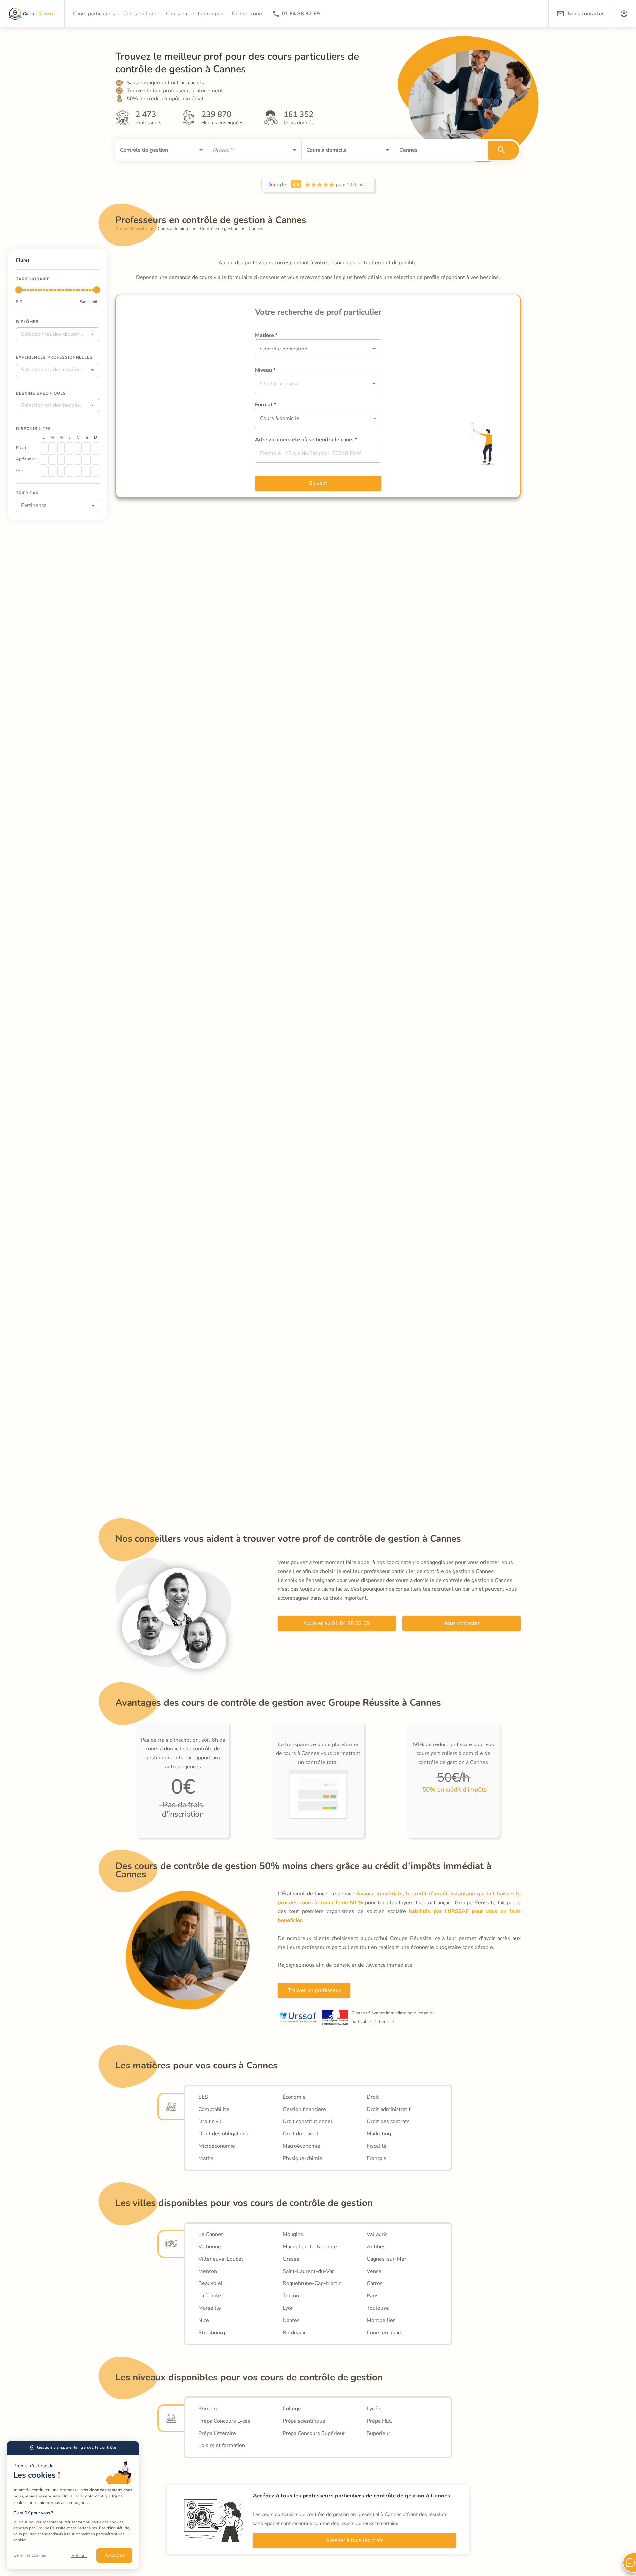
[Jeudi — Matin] (70, 448)
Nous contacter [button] (586, 14)
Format (265, 405)
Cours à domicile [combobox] (280, 418)
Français (376, 2158)
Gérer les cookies (30, 2555)
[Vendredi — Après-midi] (78, 459)
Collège (292, 2409)
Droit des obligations (223, 2134)
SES (203, 2097)
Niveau (265, 370)
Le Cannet (211, 2234)
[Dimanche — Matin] (96, 448)
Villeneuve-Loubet (221, 2259)
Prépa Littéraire (217, 2433)
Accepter (114, 2555)
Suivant (318, 483)
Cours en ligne (384, 2333)
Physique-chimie (302, 2158)
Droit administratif (389, 2109)
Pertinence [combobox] (34, 505)
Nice (204, 2320)
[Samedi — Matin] (87, 448)
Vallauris (377, 2234)
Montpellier (381, 2320)
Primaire (209, 2409)
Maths (206, 2158)
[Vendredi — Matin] (78, 448)
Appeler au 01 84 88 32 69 (337, 1623)
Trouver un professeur (314, 1990)
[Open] (201, 150)
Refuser (79, 2556)
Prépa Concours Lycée (225, 2421)
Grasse (291, 2259)
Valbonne (210, 2247)
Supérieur (378, 2433)
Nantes (291, 2320)
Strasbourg (212, 2333)
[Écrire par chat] (629, 2563)
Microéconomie (217, 2146)
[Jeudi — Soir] (70, 471)
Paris (373, 2296)
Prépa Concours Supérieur (314, 2433)
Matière (266, 335)
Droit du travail (300, 2134)
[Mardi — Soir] (52, 471)
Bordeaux (294, 2333)
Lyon (288, 2308)
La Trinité (210, 2296)
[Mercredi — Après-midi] (61, 459)
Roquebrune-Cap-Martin (312, 2283)
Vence (374, 2271)
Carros (375, 2283)
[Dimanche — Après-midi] (96, 459)
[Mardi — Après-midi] (52, 459)
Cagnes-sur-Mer (387, 2259)
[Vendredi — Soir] (78, 471)
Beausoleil (211, 2283)
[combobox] (152, 150)
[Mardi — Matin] (52, 448)
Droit (373, 2097)
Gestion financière (304, 2109)
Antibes (376, 2247)
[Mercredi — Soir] (61, 471)
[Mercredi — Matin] (61, 448)
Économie (294, 2097)
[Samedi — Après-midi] (87, 459)
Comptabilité (214, 2109)
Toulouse (378, 2308)
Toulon (291, 2296)
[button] (624, 14)
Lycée (373, 2409)
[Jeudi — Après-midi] (70, 459)
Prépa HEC (380, 2421)
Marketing (379, 2134)
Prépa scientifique (304, 2421)
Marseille (210, 2308)
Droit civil (210, 2121)
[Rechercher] (503, 150)
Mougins (293, 2234)
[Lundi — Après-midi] (43, 459)
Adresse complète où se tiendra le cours (306, 440)
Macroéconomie (301, 2146)
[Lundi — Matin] (43, 448)
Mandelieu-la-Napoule (310, 2247)
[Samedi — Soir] (87, 471)
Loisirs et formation (222, 2445)
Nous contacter (461, 1623)
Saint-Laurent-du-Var (308, 2271)
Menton (208, 2271)
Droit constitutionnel (307, 2121)
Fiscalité (377, 2146)
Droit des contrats (388, 2121)
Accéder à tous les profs (355, 2540)
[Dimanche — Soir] (96, 471)
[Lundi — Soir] (43, 471)
